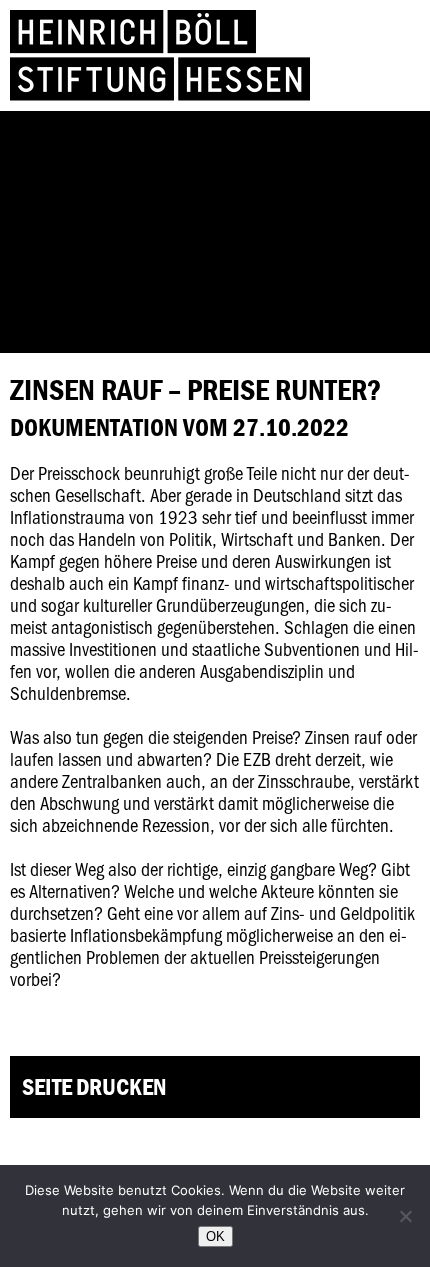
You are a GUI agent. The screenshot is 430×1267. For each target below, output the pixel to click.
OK (215, 1236)
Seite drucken (94, 1086)
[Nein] (405, 1216)
